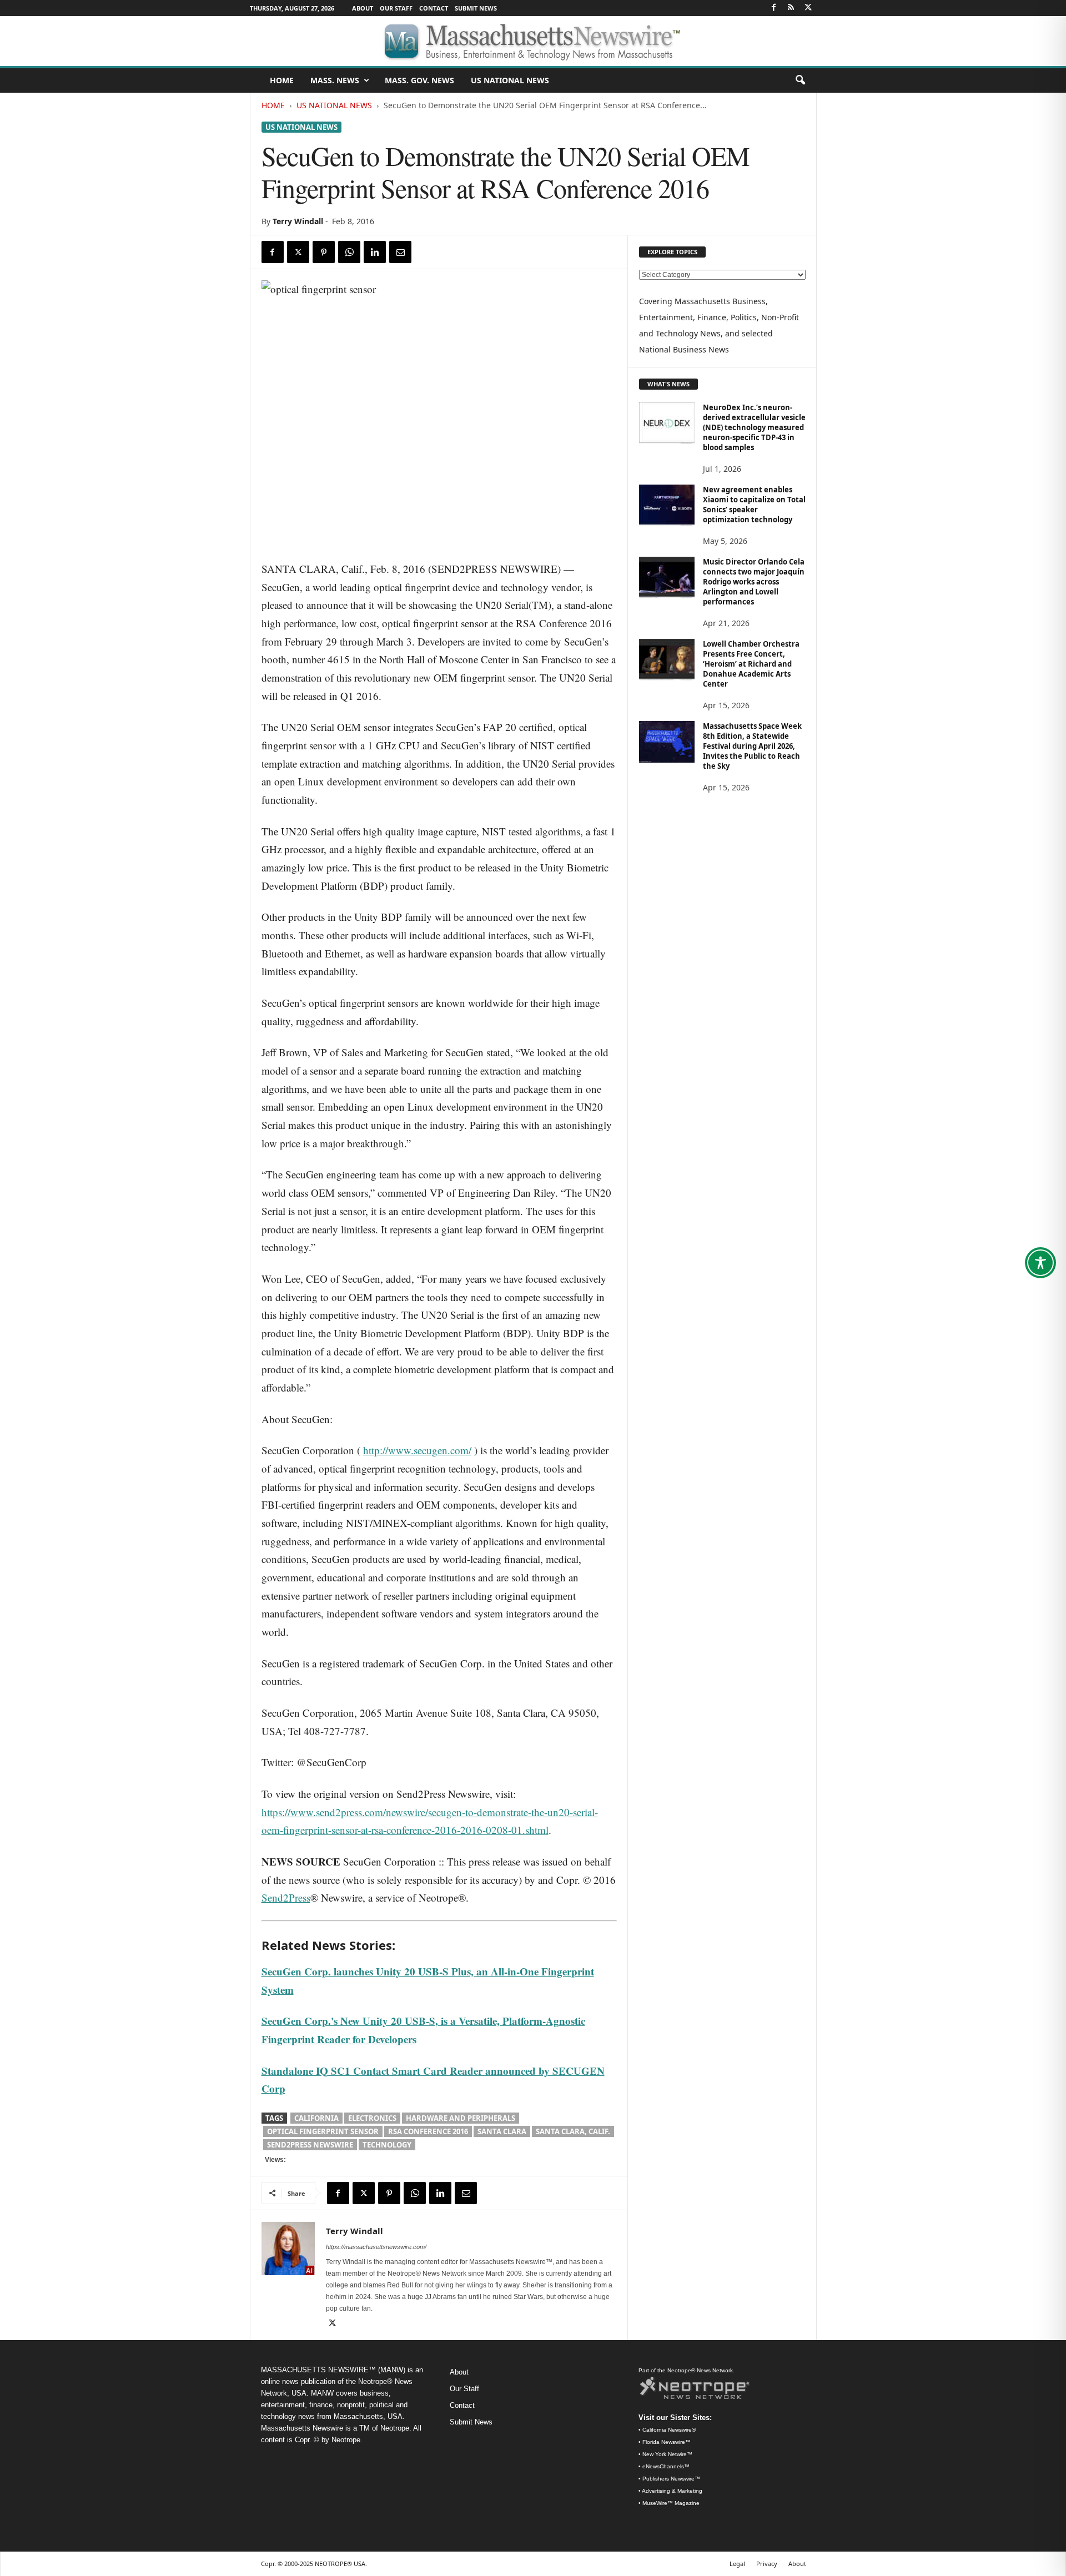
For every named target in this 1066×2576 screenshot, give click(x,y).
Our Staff (396, 8)
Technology (387, 2145)
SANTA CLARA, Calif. (573, 2131)
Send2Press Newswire (310, 2145)
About (363, 8)
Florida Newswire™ (667, 2442)
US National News (510, 80)
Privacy (767, 2564)
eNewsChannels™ (666, 2466)
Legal (737, 2564)
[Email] (400, 252)
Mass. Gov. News (419, 80)
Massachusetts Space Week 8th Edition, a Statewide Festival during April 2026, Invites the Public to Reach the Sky (752, 746)
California (316, 2118)
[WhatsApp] (349, 252)
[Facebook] (774, 8)
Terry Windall (298, 221)
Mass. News (335, 80)
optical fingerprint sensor (323, 2131)
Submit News (476, 8)
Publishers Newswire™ (671, 2479)
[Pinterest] (324, 252)
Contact (434, 8)
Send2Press (286, 1897)
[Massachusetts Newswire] (533, 41)
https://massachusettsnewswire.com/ (376, 2247)
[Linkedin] (375, 252)
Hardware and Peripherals (461, 2118)
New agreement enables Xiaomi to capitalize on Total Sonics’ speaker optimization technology (754, 505)
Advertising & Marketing (672, 2491)
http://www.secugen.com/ (417, 1450)
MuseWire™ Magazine (671, 2503)
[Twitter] (808, 8)
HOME (282, 80)
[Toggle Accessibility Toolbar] (1040, 1263)
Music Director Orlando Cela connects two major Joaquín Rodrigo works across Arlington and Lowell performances (754, 582)
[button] (800, 80)
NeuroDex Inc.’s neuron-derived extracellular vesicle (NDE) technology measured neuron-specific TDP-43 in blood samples (754, 427)
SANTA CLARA (502, 2131)
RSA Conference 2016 (428, 2131)
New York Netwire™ (667, 2454)
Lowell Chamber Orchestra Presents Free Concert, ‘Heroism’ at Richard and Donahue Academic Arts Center (751, 664)
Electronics (372, 2118)
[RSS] (791, 8)
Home (273, 105)
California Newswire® (669, 2430)
